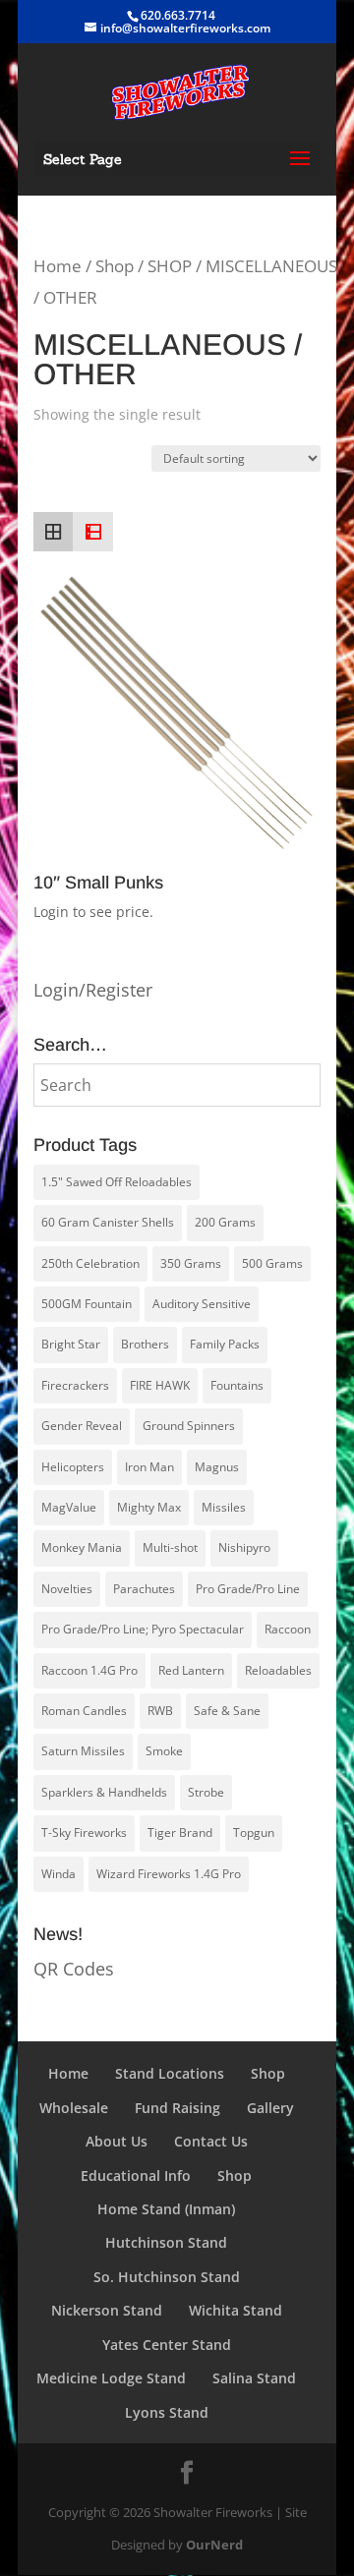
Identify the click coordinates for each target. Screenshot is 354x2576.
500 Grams (272, 1263)
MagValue (69, 1507)
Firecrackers (75, 1385)
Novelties (67, 1589)
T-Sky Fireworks (84, 1832)
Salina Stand (254, 2378)
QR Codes (74, 1969)
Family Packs (225, 1344)
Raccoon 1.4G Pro (89, 1670)
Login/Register (93, 990)
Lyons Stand (167, 2412)
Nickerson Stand (107, 2310)
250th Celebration (90, 1263)
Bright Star (71, 1344)
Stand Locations (170, 2073)
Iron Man (149, 1467)
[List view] (92, 532)
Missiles (224, 1507)
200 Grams (225, 1222)
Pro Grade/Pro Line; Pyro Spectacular (143, 1629)
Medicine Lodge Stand (111, 2378)
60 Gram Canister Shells (108, 1222)
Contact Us (211, 2141)
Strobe (206, 1792)
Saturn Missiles (83, 1751)
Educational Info (136, 2175)
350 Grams (191, 1263)
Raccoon (288, 1629)
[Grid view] (53, 532)
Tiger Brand (180, 1832)
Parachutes (144, 1589)
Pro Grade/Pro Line (248, 1589)
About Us (117, 2141)
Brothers (145, 1344)
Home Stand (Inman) (166, 2209)
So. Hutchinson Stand (167, 2277)
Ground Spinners (189, 1426)
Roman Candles (84, 1711)
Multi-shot (170, 1547)
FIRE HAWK (160, 1385)
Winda (59, 1874)
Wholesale (74, 2108)
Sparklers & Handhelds (104, 1792)
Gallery (270, 2108)
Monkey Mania (82, 1547)
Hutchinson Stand (166, 2242)
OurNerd (214, 2545)
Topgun (254, 1832)
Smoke (164, 1751)
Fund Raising (177, 2108)
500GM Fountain (87, 1304)
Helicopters (73, 1467)
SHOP (170, 266)
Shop (115, 266)
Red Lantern (191, 1670)
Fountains (237, 1385)
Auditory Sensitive (202, 1304)
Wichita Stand (236, 2310)
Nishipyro (244, 1547)
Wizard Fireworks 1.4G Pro (169, 1874)
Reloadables (278, 1670)
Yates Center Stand (167, 2345)
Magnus (217, 1467)
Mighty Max (149, 1507)
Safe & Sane (227, 1711)
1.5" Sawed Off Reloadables (117, 1182)
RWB (160, 1711)
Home (58, 266)
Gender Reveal (82, 1426)
